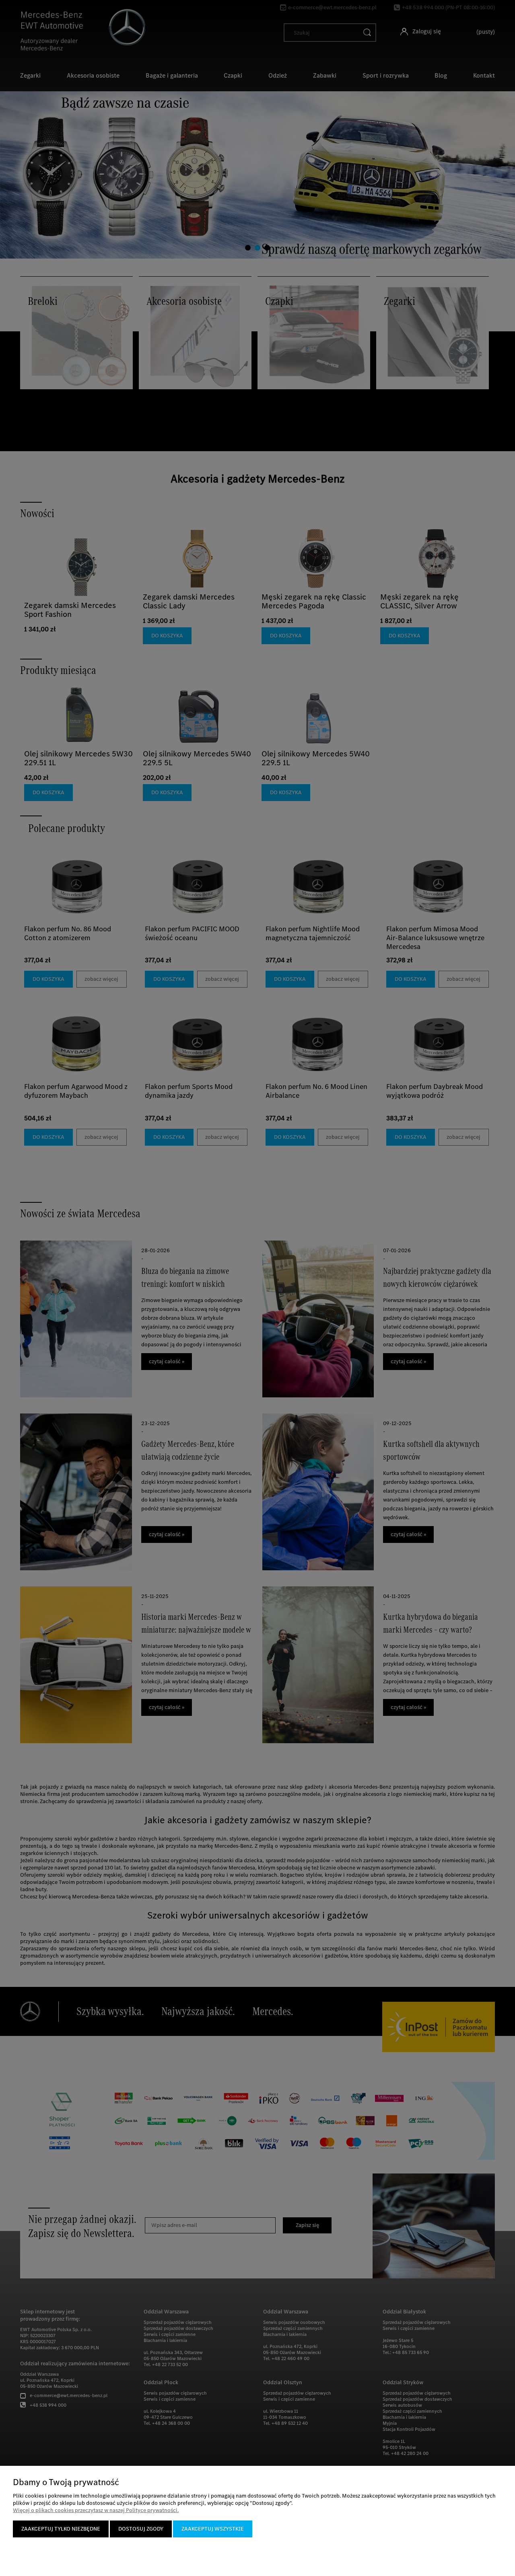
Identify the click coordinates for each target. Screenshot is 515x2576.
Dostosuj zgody (141, 2529)
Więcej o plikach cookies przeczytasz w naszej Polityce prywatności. (96, 2510)
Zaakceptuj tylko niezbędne (61, 2529)
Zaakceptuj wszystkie (213, 2529)
